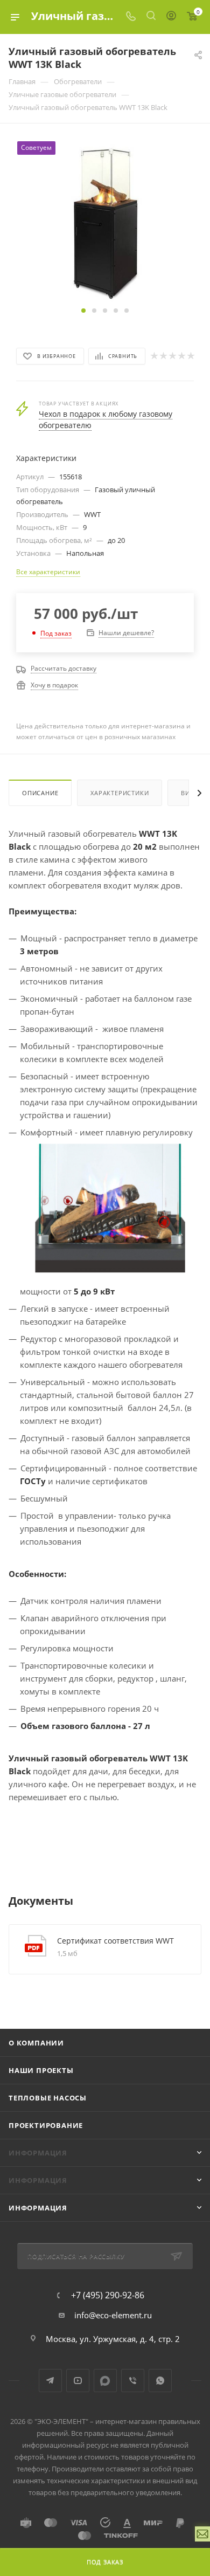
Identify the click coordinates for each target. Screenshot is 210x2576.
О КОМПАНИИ (36, 2043)
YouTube (78, 2381)
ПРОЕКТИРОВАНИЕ (46, 2125)
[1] (154, 356)
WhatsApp (160, 2381)
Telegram (50, 2381)
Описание (40, 793)
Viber (133, 2381)
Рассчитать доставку (64, 668)
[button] (83, 311)
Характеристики (120, 793)
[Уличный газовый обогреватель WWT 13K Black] (105, 221)
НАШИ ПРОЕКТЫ (41, 2070)
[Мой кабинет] (171, 17)
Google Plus (105, 2381)
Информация (38, 2208)
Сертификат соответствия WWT (115, 1941)
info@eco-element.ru (113, 2315)
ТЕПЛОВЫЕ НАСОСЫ (48, 2098)
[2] (163, 356)
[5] (190, 356)
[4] (181, 356)
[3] (172, 356)
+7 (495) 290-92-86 (108, 2295)
